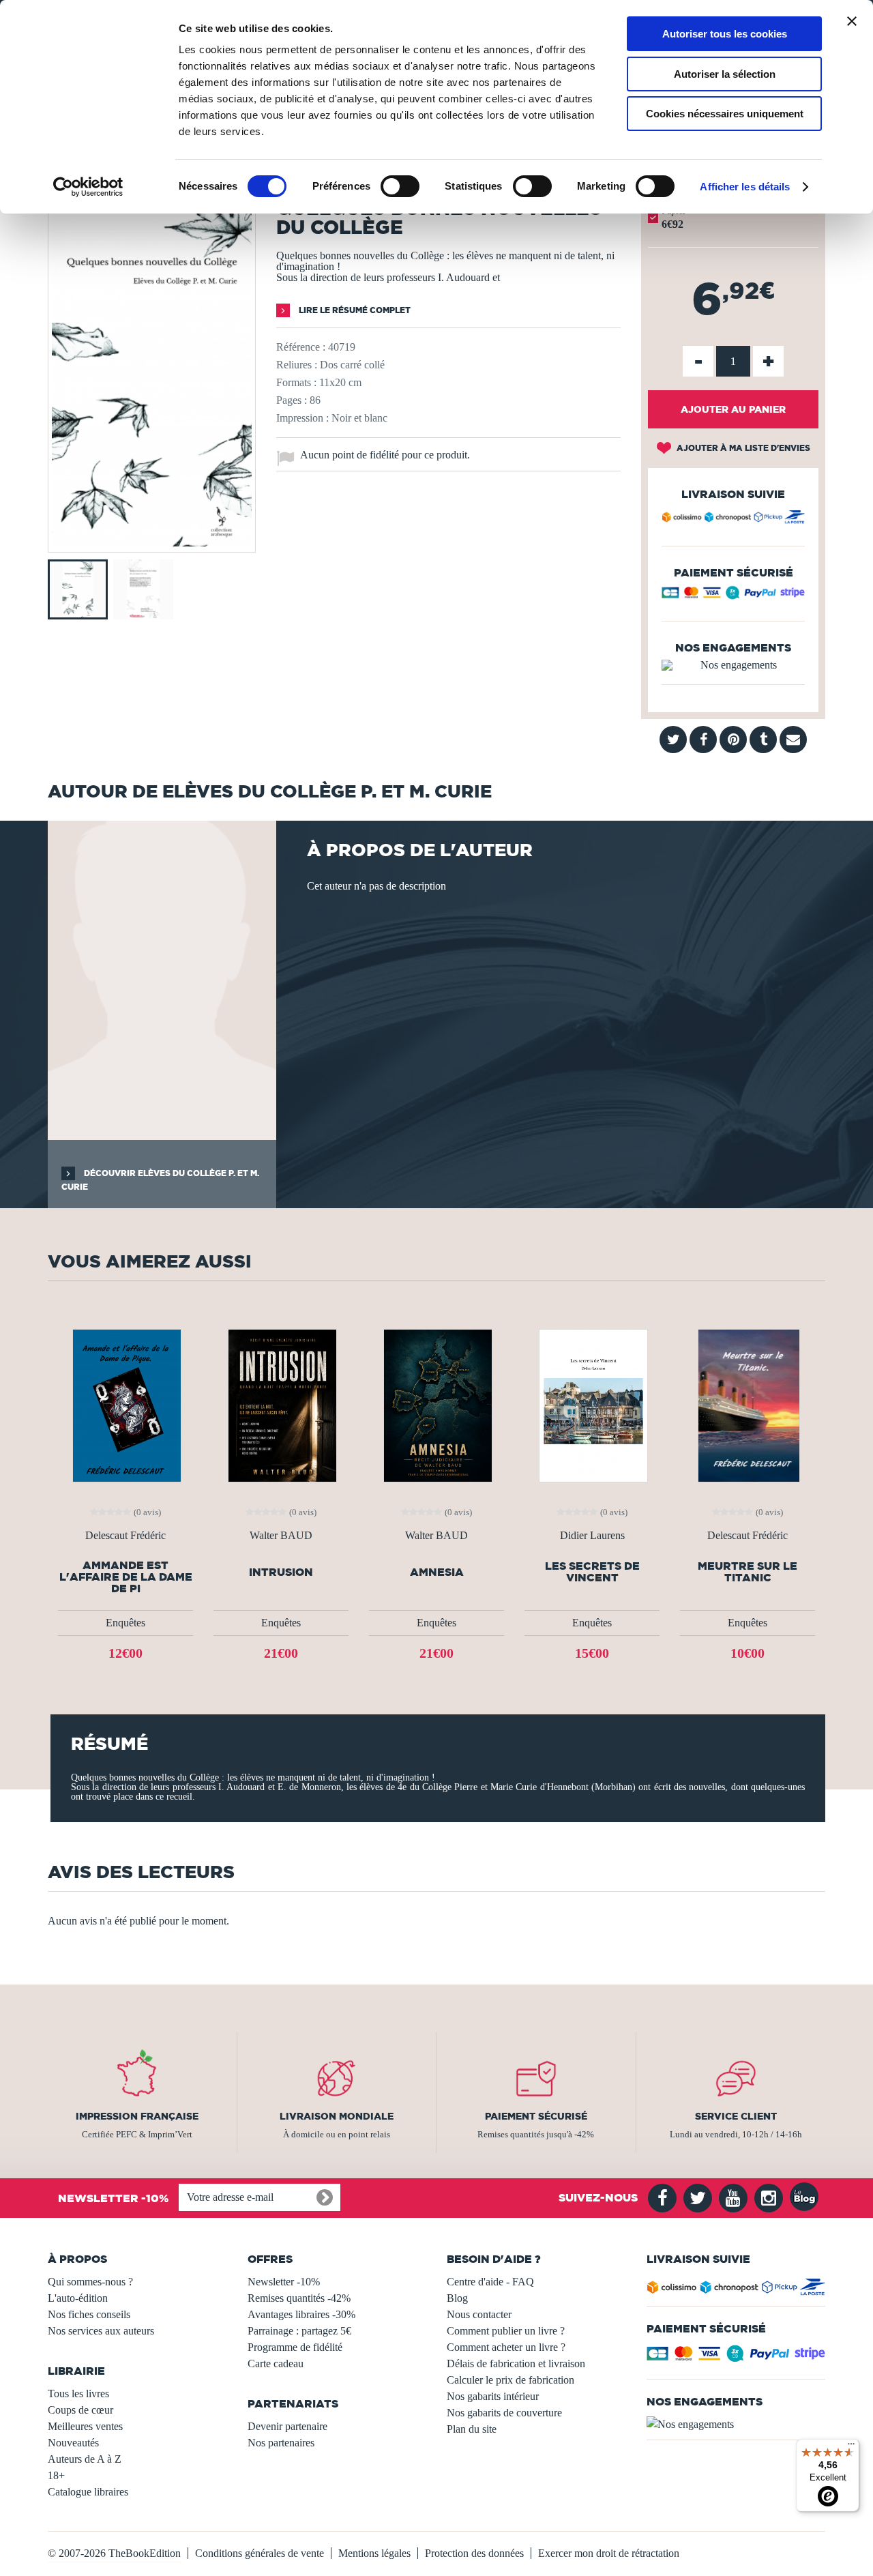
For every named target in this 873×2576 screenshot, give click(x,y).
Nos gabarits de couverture (504, 2413)
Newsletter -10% (284, 2282)
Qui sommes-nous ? (90, 2282)
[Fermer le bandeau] (852, 21)
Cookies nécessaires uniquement (725, 114)
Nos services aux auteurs (101, 2331)
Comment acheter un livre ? (506, 2347)
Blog (457, 2298)
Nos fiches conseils (89, 2314)
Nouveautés (73, 2443)
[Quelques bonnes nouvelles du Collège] (152, 543)
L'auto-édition (78, 2298)
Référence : (301, 347)
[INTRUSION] (281, 1404)
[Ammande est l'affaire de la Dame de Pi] (125, 1404)
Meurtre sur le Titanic (748, 1572)
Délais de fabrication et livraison (516, 2363)
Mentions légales (374, 2553)
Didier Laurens (592, 1536)
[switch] (400, 186)
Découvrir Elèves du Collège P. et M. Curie (160, 1180)
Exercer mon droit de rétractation (609, 2553)
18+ (56, 2475)
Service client (736, 2116)
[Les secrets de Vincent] (592, 1404)
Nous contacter (479, 2314)
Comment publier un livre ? (506, 2331)
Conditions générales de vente (260, 2553)
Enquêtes (125, 1623)
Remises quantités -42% (299, 2298)
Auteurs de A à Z (85, 2459)
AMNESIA (437, 1572)
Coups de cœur (80, 2410)
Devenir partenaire (287, 2426)
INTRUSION (281, 1572)
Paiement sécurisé (536, 2116)
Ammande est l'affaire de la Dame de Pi (126, 1577)
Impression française (137, 2116)
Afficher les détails (745, 187)
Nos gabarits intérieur (493, 2396)
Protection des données (474, 2553)
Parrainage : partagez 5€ (299, 2331)
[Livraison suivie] (733, 519)
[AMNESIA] (436, 1404)
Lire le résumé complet (354, 310)
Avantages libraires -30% (301, 2314)
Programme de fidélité (295, 2347)
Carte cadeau (276, 2363)
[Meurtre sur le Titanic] (748, 1404)
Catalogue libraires (88, 2492)
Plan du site (472, 2429)
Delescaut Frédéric (125, 1536)
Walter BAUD (281, 1536)
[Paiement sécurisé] (733, 596)
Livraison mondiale (337, 2116)
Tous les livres (78, 2394)
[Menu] (851, 2447)
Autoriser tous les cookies (725, 34)
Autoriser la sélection (725, 74)
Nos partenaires (281, 2443)
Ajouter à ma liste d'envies (742, 448)
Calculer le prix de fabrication (511, 2380)
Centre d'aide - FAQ (490, 2282)
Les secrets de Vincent (592, 1572)
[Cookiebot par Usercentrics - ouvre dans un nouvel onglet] (88, 187)
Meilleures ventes (85, 2426)
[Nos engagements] (733, 665)
